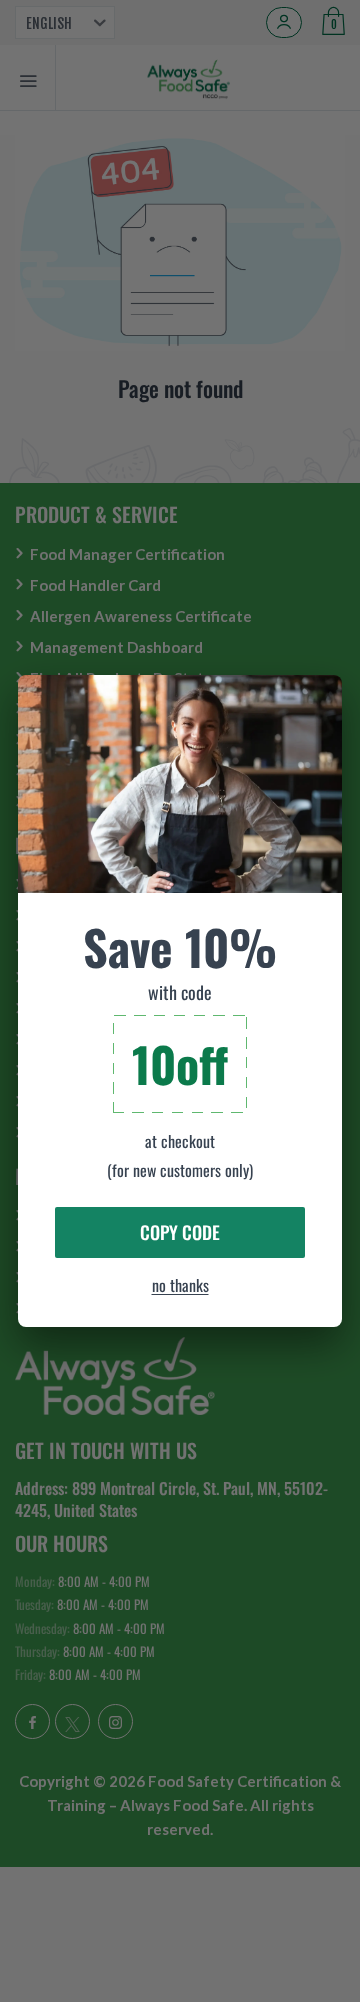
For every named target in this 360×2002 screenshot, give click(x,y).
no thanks (180, 1285)
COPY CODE (180, 1232)
